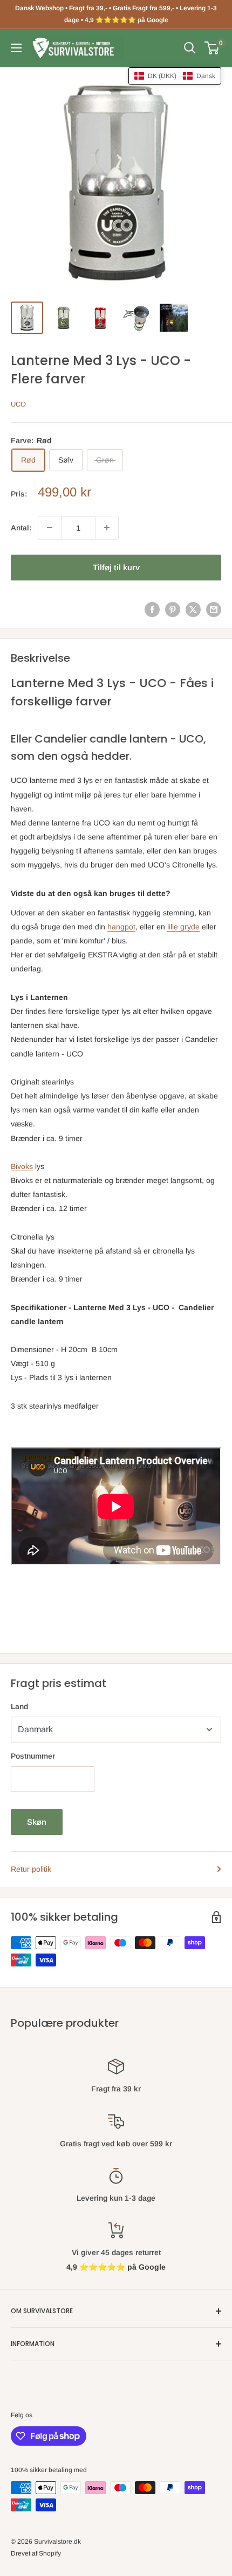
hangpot (121, 927)
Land (19, 1706)
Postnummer (33, 1756)
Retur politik (31, 1869)
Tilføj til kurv (116, 567)
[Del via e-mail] (214, 610)
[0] (212, 48)
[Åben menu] (16, 48)
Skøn (37, 1822)
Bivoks (22, 1166)
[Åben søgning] (190, 48)
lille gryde (183, 927)
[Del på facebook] (152, 610)
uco (18, 404)
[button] (175, 76)
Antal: (21, 528)
